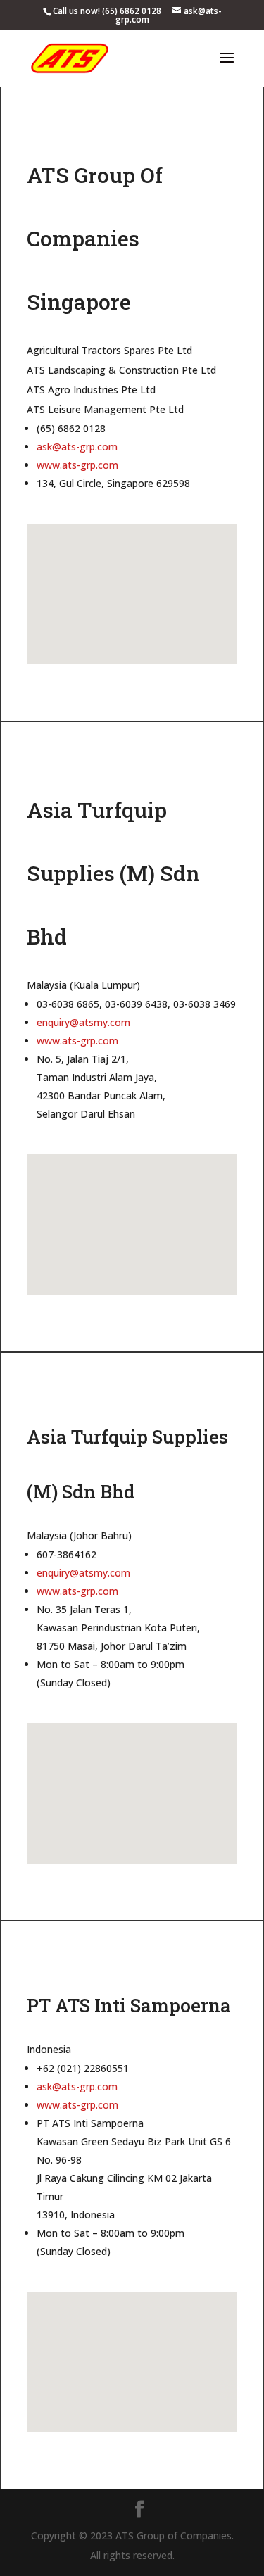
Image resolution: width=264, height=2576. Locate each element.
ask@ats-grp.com (77, 447)
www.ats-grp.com (77, 465)
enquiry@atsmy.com (83, 1022)
